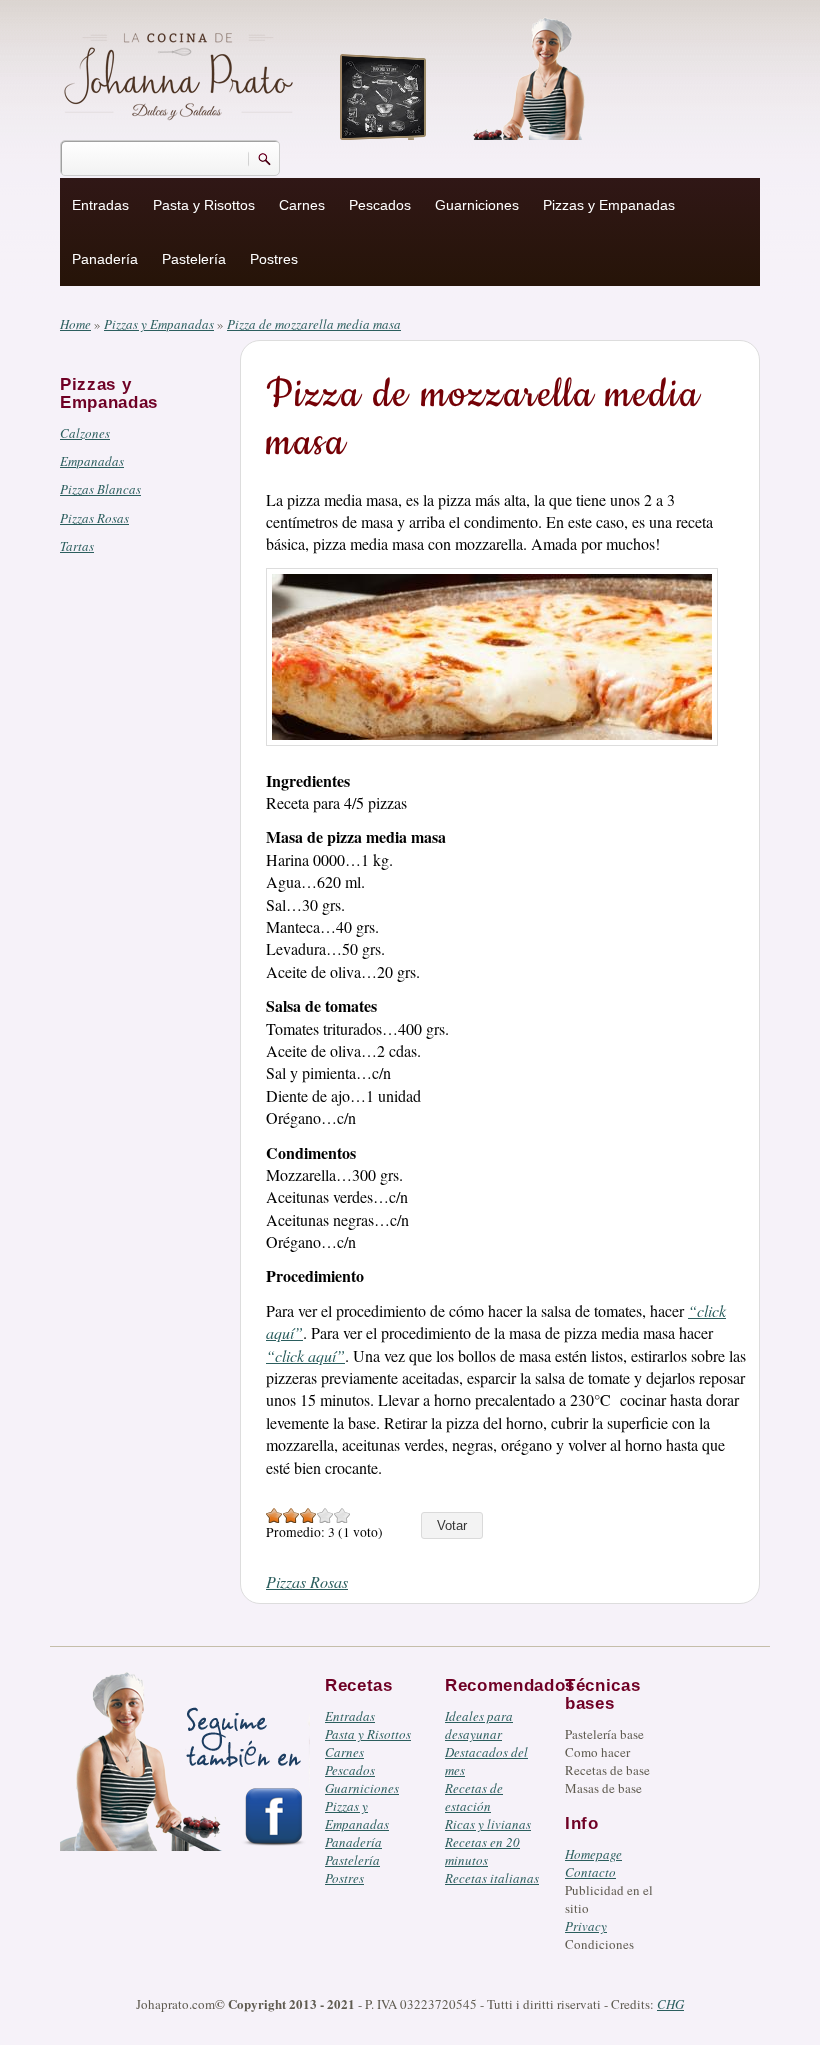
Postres (274, 259)
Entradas (100, 205)
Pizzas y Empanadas (609, 205)
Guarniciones (477, 205)
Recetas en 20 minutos (482, 1851)
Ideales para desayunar (479, 1725)
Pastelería (194, 259)
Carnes (302, 205)
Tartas (77, 546)
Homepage (593, 1854)
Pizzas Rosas (94, 518)
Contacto (590, 1872)
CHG (670, 2004)
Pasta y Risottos (204, 205)
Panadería (105, 259)
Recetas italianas (492, 1878)
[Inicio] (181, 73)
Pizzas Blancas (100, 489)
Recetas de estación (474, 1797)
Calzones (85, 433)
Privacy (586, 1926)
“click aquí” (305, 1355)
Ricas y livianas (488, 1824)
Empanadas (92, 461)
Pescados (380, 205)
